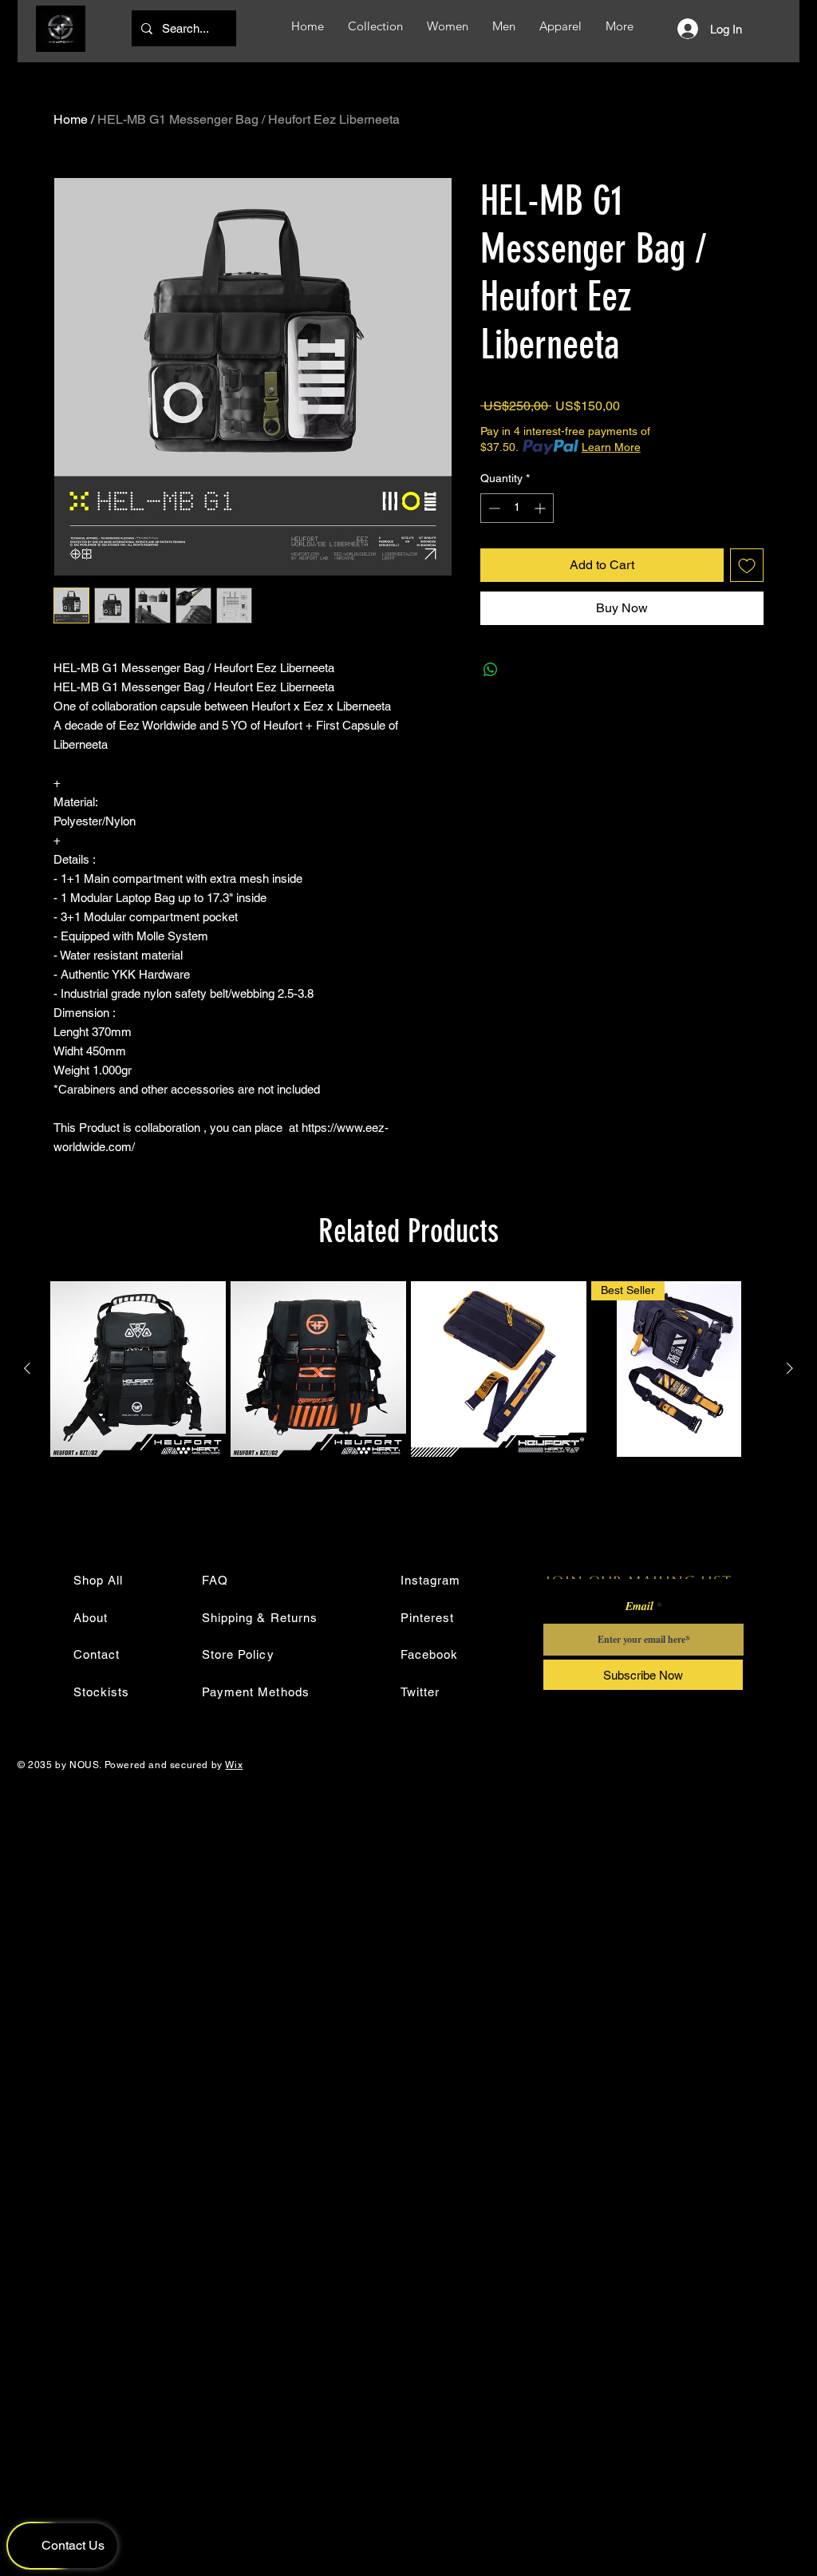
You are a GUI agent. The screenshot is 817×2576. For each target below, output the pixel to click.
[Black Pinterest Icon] (792, 160)
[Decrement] (493, 508)
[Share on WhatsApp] (491, 670)
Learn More (611, 447)
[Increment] (541, 508)
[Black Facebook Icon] (792, 186)
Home (71, 119)
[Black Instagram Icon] (792, 135)
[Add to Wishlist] (747, 565)
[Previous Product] (27, 1368)
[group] (408, 1369)
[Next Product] (790, 1368)
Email (639, 1606)
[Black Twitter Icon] (792, 212)
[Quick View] (138, 1369)
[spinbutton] (517, 508)
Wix (234, 1765)
